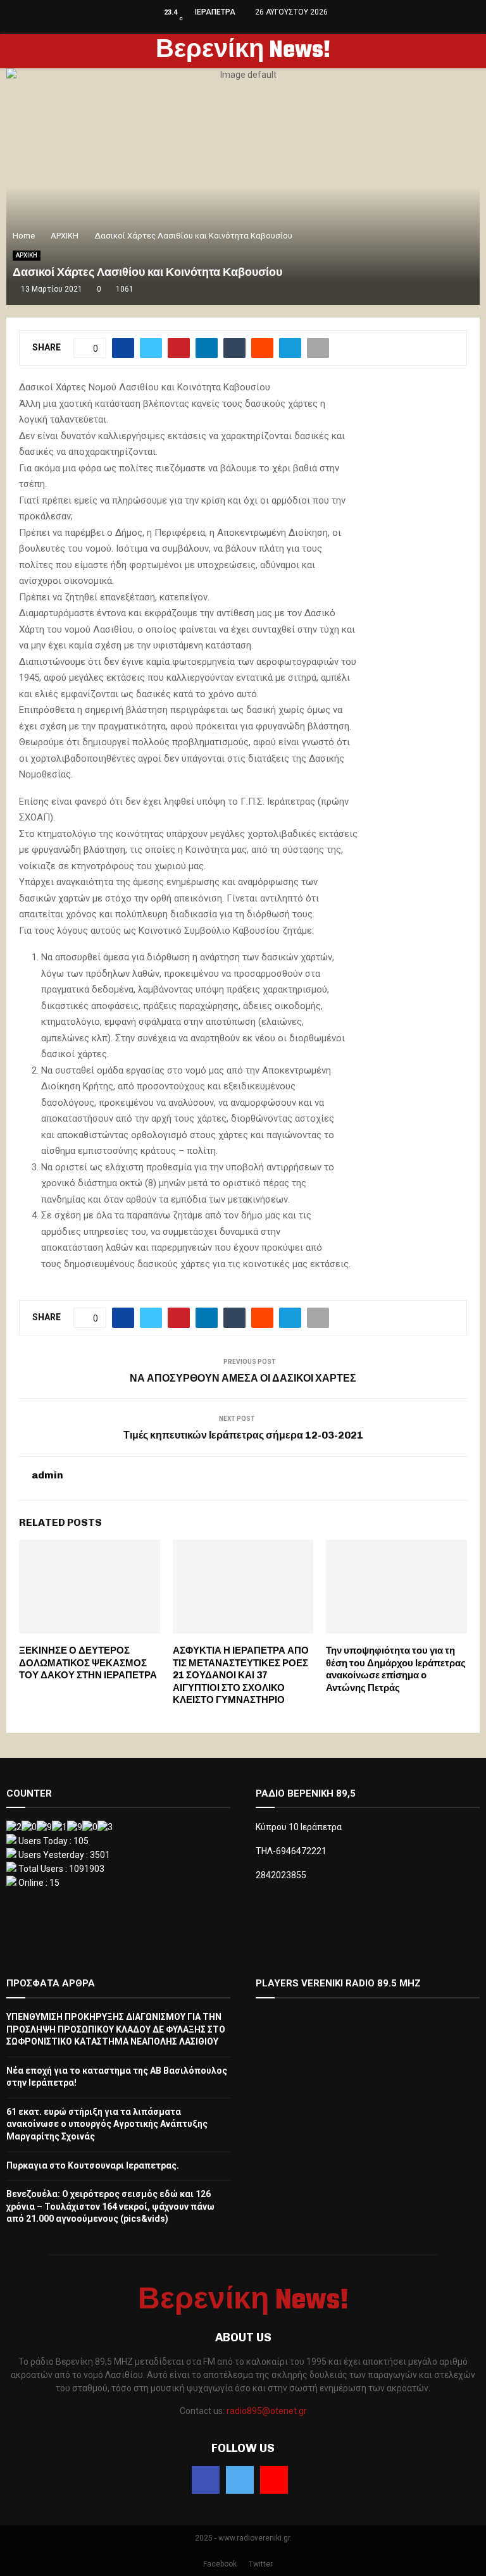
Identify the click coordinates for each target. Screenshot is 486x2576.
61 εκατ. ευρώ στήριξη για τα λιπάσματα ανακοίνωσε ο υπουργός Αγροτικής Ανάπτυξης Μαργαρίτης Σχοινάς (107, 2124)
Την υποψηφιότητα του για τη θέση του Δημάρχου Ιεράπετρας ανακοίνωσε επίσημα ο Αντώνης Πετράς (396, 1669)
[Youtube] (274, 2480)
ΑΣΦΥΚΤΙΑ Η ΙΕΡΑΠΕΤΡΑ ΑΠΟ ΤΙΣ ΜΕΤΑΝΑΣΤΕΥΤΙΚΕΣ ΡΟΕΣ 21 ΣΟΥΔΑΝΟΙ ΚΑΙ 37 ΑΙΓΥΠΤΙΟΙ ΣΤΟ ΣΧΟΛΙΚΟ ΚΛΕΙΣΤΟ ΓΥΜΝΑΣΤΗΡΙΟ (241, 1675)
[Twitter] (240, 2480)
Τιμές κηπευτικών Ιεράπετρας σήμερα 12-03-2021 (243, 1435)
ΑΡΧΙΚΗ (27, 255)
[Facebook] (206, 2480)
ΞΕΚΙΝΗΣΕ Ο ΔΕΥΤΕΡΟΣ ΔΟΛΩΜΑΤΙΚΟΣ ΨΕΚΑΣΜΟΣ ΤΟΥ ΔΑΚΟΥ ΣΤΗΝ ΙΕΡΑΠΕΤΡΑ (88, 1663)
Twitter (261, 2564)
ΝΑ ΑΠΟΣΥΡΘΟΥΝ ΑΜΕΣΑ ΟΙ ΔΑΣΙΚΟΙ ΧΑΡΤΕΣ (243, 1378)
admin (47, 1475)
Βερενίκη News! (243, 51)
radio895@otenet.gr (267, 2411)
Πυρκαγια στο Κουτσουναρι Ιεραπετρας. (93, 2165)
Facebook (220, 2564)
